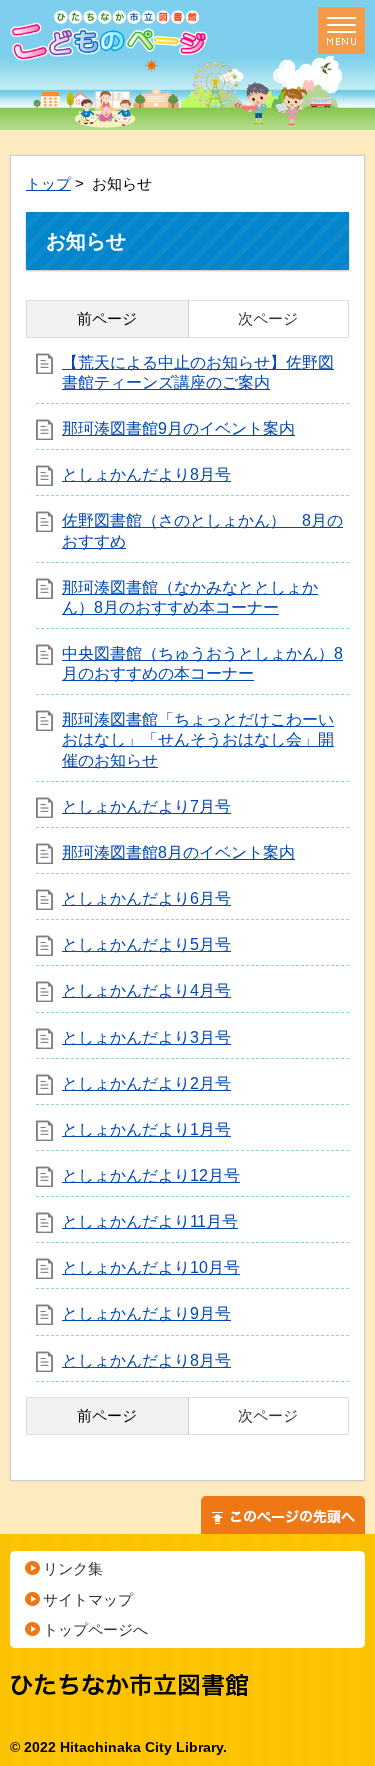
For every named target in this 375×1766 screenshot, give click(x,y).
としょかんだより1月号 (146, 1129)
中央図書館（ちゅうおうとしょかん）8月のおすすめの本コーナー (202, 663)
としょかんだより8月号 (146, 474)
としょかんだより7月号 (146, 806)
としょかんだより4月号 (146, 990)
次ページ (268, 318)
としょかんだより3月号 (146, 1037)
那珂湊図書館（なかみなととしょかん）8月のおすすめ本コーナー (190, 597)
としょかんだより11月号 (150, 1221)
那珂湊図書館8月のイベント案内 (178, 852)
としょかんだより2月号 (146, 1083)
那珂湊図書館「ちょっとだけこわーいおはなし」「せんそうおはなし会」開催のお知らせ (198, 739)
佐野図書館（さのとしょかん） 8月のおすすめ (202, 530)
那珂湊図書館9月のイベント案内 (178, 428)
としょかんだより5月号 (146, 944)
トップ (48, 183)
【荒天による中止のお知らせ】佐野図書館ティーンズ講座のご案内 (198, 372)
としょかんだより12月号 (151, 1175)
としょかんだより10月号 (151, 1267)
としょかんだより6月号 (146, 898)
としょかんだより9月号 (146, 1313)
